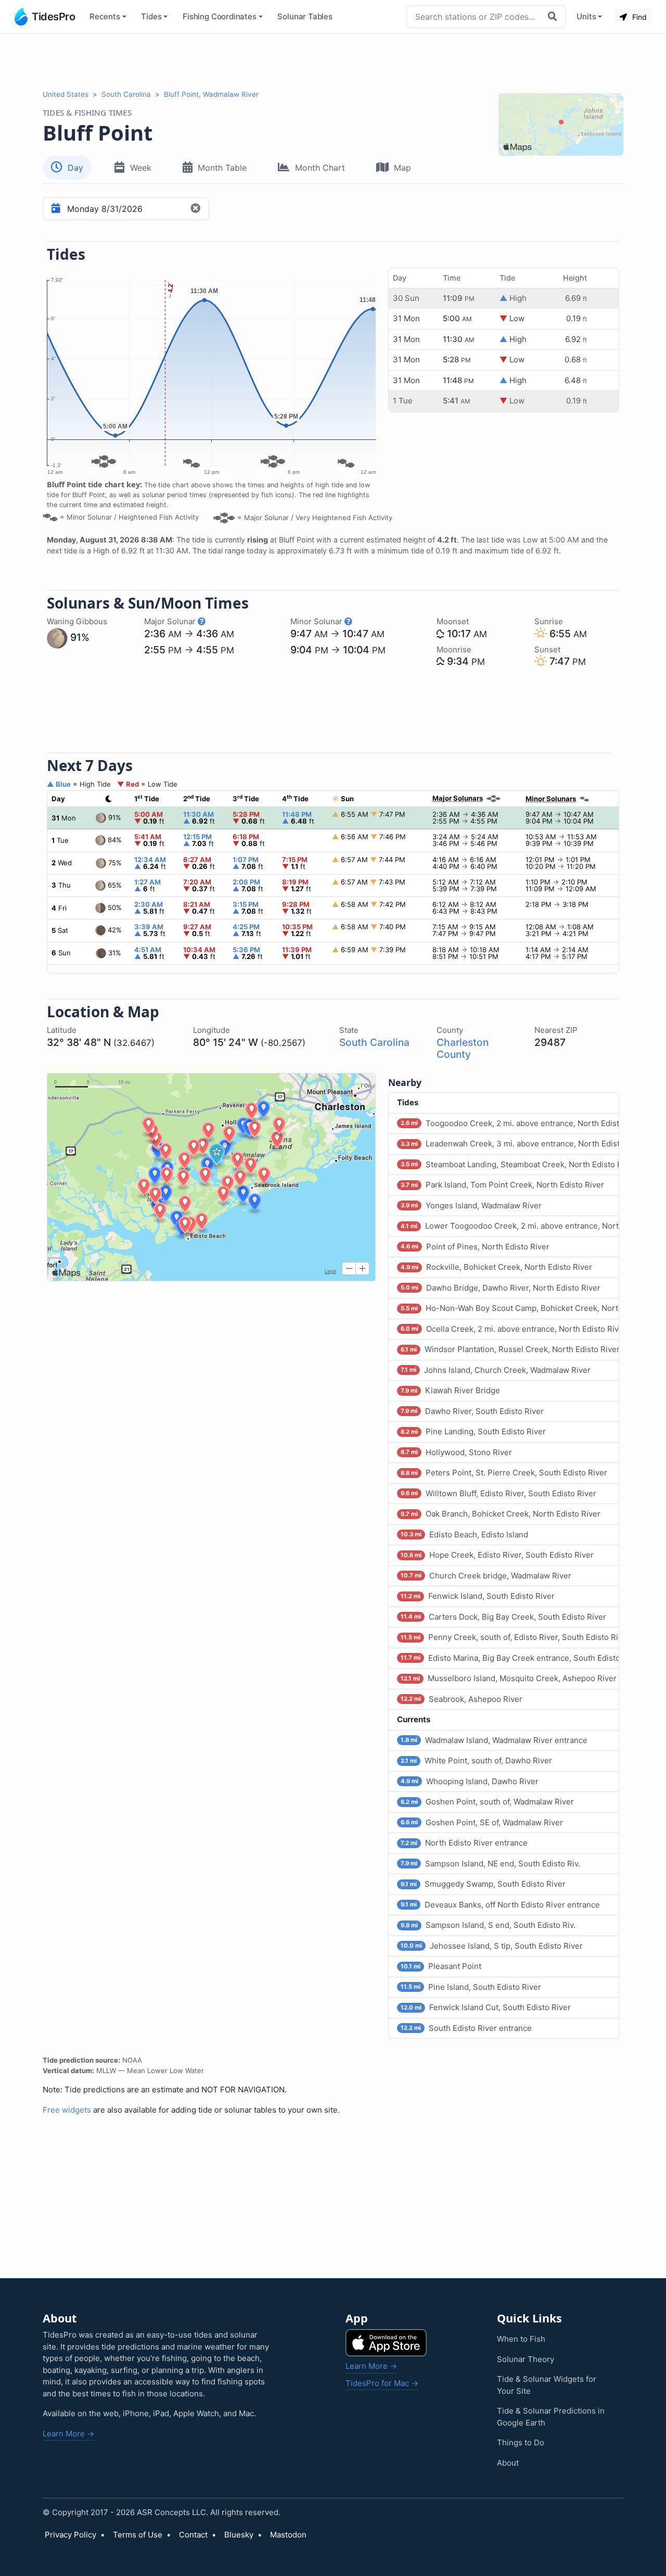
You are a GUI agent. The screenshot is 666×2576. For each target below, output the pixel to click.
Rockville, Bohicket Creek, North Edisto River (496, 1267)
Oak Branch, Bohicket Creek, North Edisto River (501, 1514)
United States (66, 94)
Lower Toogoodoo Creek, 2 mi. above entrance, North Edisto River (510, 1226)
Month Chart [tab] (320, 168)
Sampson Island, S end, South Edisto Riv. (488, 1925)
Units (586, 16)
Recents (105, 16)
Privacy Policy (71, 2535)
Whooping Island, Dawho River (470, 1781)
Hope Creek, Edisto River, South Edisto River (497, 1555)
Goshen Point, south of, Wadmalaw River (487, 1802)
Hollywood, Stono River (456, 1452)
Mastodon (288, 2535)
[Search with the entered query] (554, 17)
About (508, 2463)
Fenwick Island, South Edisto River (478, 1596)
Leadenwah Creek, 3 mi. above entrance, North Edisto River (510, 1144)
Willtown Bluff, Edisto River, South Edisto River (498, 1493)
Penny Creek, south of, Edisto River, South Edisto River (510, 1637)
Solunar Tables (305, 16)
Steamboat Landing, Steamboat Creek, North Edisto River (510, 1164)
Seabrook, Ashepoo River (462, 1699)
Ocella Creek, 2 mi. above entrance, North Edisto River (510, 1329)
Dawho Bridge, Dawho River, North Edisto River (501, 1288)
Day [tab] (75, 168)
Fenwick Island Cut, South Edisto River (486, 2007)
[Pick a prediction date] (54, 209)
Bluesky (239, 2535)
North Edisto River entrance (464, 1843)
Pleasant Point (441, 1966)
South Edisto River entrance (466, 2028)
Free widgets (67, 2110)
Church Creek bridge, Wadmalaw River (486, 1576)
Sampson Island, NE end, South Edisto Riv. (490, 1864)
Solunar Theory (526, 2359)
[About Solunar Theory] (202, 621)
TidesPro (53, 17)
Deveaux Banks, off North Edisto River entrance (500, 1905)
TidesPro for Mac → (382, 2383)
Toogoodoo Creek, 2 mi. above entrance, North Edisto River (510, 1123)
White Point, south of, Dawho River (476, 1760)
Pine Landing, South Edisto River (473, 1431)
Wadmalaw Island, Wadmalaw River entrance (494, 1740)
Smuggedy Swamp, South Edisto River (483, 1884)
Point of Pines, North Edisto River (475, 1247)
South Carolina (126, 94)
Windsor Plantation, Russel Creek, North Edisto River (510, 1349)
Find (638, 17)
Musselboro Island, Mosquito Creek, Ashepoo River (509, 1678)
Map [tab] (402, 168)
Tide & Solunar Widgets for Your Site (547, 2385)
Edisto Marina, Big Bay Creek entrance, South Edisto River (510, 1658)
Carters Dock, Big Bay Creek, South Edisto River (503, 1617)
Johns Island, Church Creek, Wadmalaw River (496, 1370)
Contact (193, 2535)
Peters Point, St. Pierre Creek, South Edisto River (504, 1473)
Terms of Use (138, 2535)
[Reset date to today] (197, 209)
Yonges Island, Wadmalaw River (471, 1205)
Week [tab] (141, 168)
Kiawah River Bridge (450, 1390)
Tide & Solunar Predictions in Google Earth (551, 2417)
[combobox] (475, 17)
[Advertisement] (333, 61)
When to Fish (521, 2339)
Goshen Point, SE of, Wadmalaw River (482, 1822)
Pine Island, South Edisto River (471, 1987)
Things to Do (521, 2442)
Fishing (220, 16)
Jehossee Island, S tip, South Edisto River (492, 1946)
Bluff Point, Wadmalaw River (211, 94)
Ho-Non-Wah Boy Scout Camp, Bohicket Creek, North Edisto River (510, 1308)
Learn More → (68, 2434)
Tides (151, 16)
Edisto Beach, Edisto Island (464, 1535)
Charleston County (463, 1048)
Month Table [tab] (222, 168)
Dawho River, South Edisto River (472, 1411)
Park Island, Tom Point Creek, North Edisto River (502, 1185)
